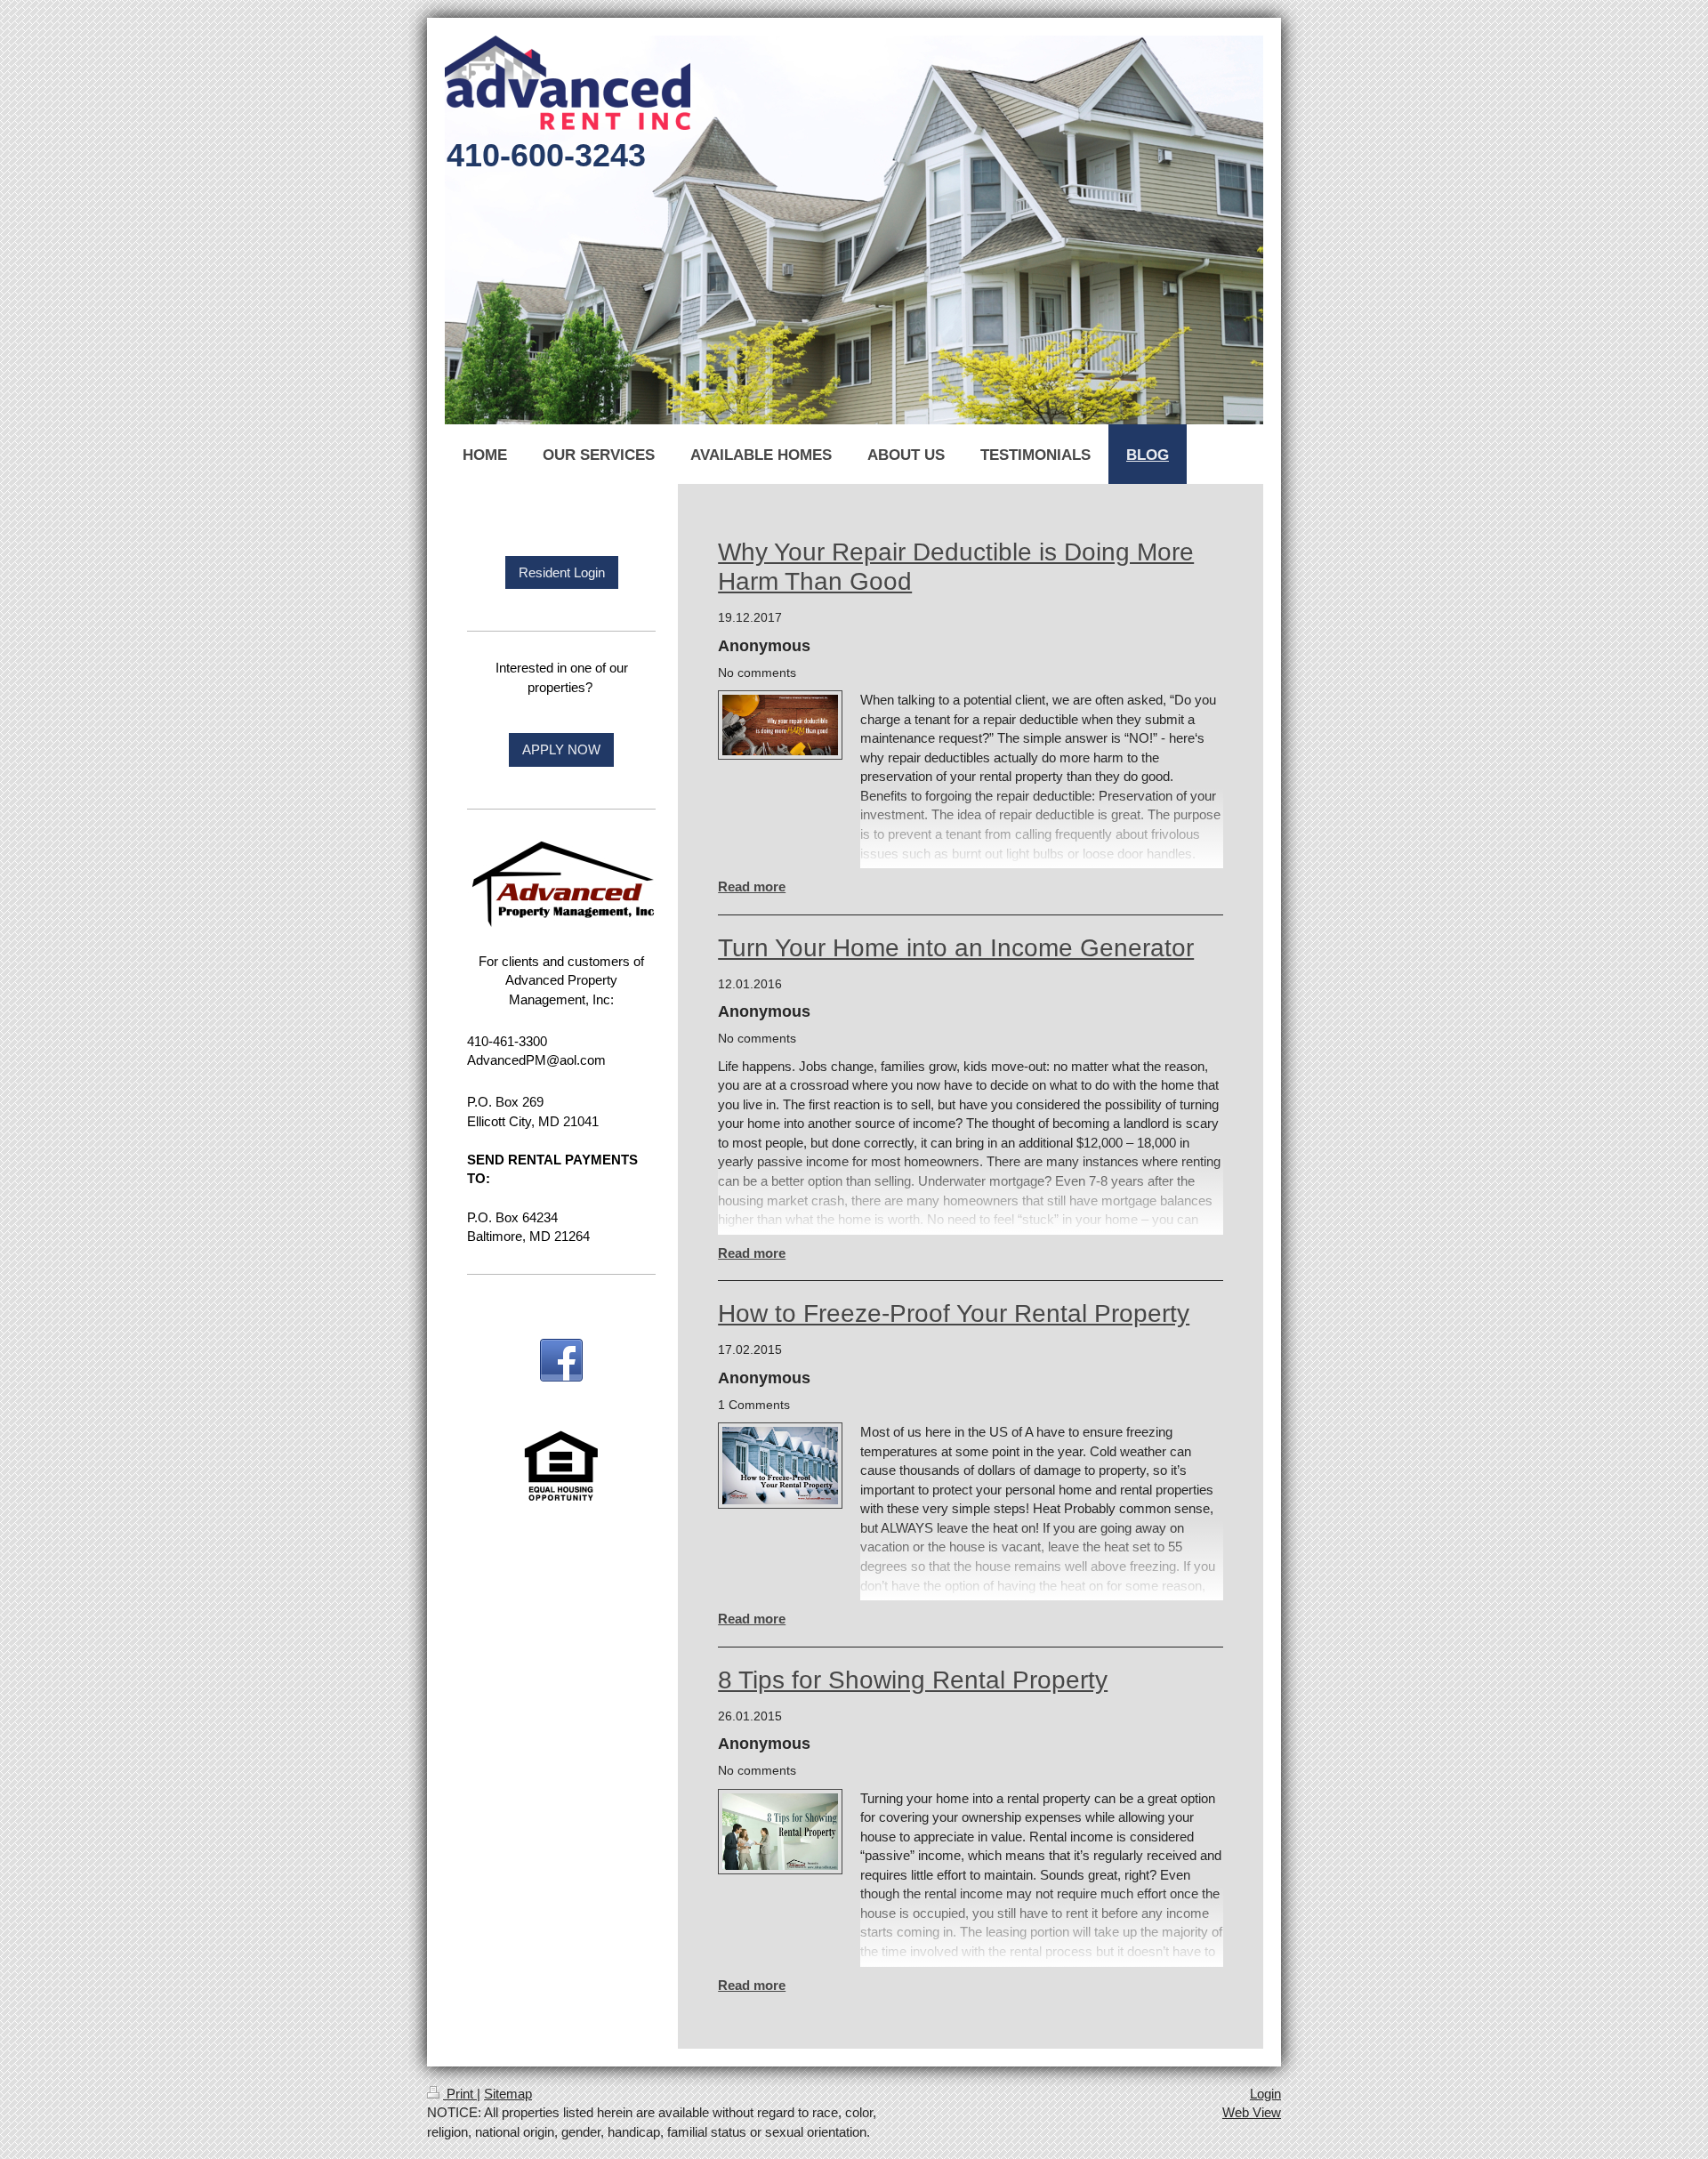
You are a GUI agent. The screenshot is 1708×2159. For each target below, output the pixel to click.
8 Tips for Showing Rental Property (913, 1680)
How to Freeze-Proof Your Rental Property (954, 1313)
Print (460, 2094)
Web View (1252, 2112)
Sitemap (508, 2094)
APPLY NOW (561, 749)
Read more (752, 886)
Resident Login (562, 572)
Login (1265, 2094)
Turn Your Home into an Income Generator (956, 948)
